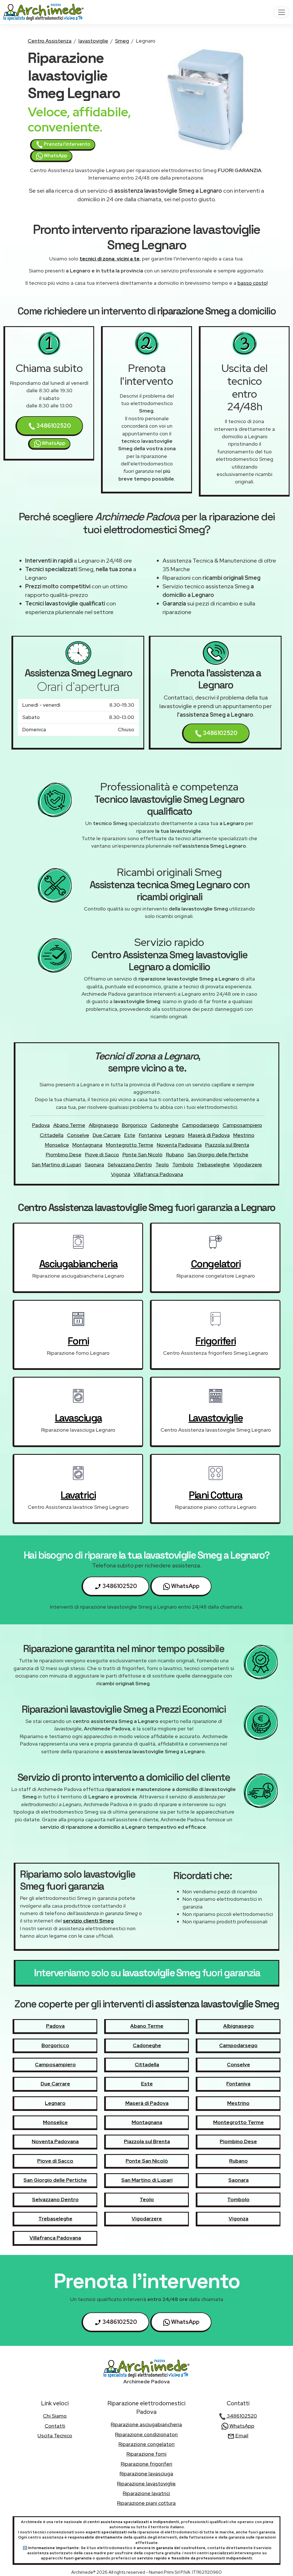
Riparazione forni (146, 2454)
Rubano (175, 1154)
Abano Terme (69, 1125)
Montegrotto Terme (130, 1145)
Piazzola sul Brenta (227, 1145)
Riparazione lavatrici (146, 2493)
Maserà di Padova (209, 1135)
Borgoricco (134, 1125)
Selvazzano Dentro (130, 1165)
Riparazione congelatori (146, 2444)
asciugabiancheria (78, 1264)
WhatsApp (55, 156)
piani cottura (216, 1495)
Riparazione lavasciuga (146, 2474)
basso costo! (253, 283)
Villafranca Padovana (158, 1174)
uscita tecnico (55, 2435)
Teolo (162, 1165)
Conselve (78, 1135)
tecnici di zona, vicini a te (110, 259)
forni (78, 1341)
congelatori (216, 1264)
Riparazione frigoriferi (146, 2464)
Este (130, 1135)
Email (241, 2435)
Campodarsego (201, 1125)
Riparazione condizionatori (146, 2434)
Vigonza (121, 1174)
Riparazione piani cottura (146, 2503)
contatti (55, 2426)
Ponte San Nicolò (142, 1154)
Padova (41, 1125)
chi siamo (55, 2416)
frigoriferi (216, 1341)
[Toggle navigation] (282, 12)
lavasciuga (78, 1418)
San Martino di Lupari (57, 1165)
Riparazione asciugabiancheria (146, 2424)
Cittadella (52, 1135)
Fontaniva (150, 1135)
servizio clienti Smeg (88, 1921)
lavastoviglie (93, 41)
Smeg (122, 41)
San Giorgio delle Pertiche (218, 1154)
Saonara (94, 1165)
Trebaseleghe (213, 1165)
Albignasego (104, 1125)
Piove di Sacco (102, 1154)
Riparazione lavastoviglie (146, 2484)
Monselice (57, 1145)
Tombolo (183, 1165)
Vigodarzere (248, 1165)
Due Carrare (107, 1135)
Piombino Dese (64, 1154)
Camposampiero (242, 1125)
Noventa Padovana (179, 1145)
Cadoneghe (165, 1125)
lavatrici (78, 1495)
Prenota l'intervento (67, 144)
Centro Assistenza (50, 41)
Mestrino (244, 1135)
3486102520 (53, 426)
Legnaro (175, 1135)
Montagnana (87, 1145)
